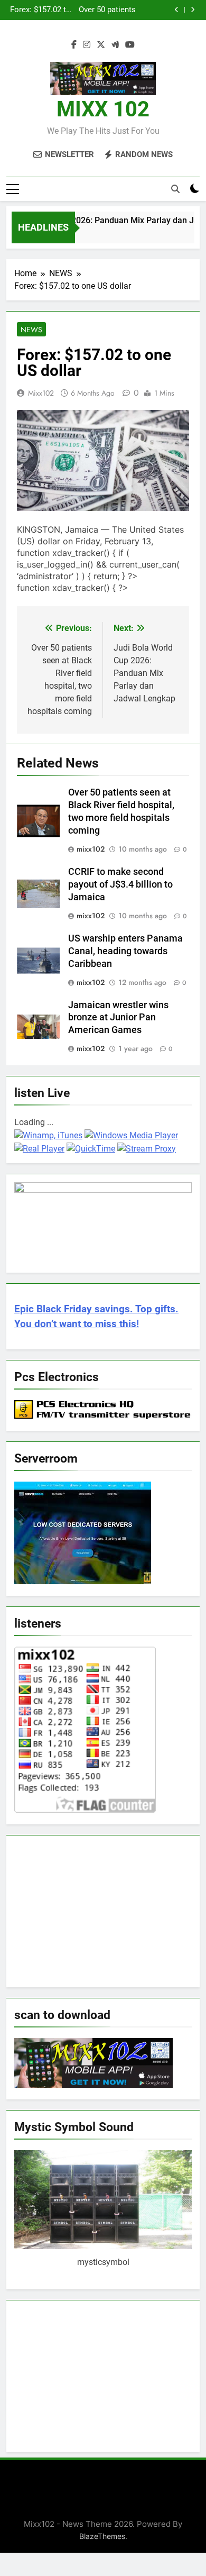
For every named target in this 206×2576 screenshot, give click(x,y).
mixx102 (41, 393)
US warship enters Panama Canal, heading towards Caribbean (125, 951)
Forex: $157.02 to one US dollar (40, 10)
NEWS (31, 330)
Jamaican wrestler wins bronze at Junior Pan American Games (118, 1018)
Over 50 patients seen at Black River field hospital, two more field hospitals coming (105, 10)
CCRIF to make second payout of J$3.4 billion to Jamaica (120, 884)
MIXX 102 (103, 109)
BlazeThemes (102, 2536)
